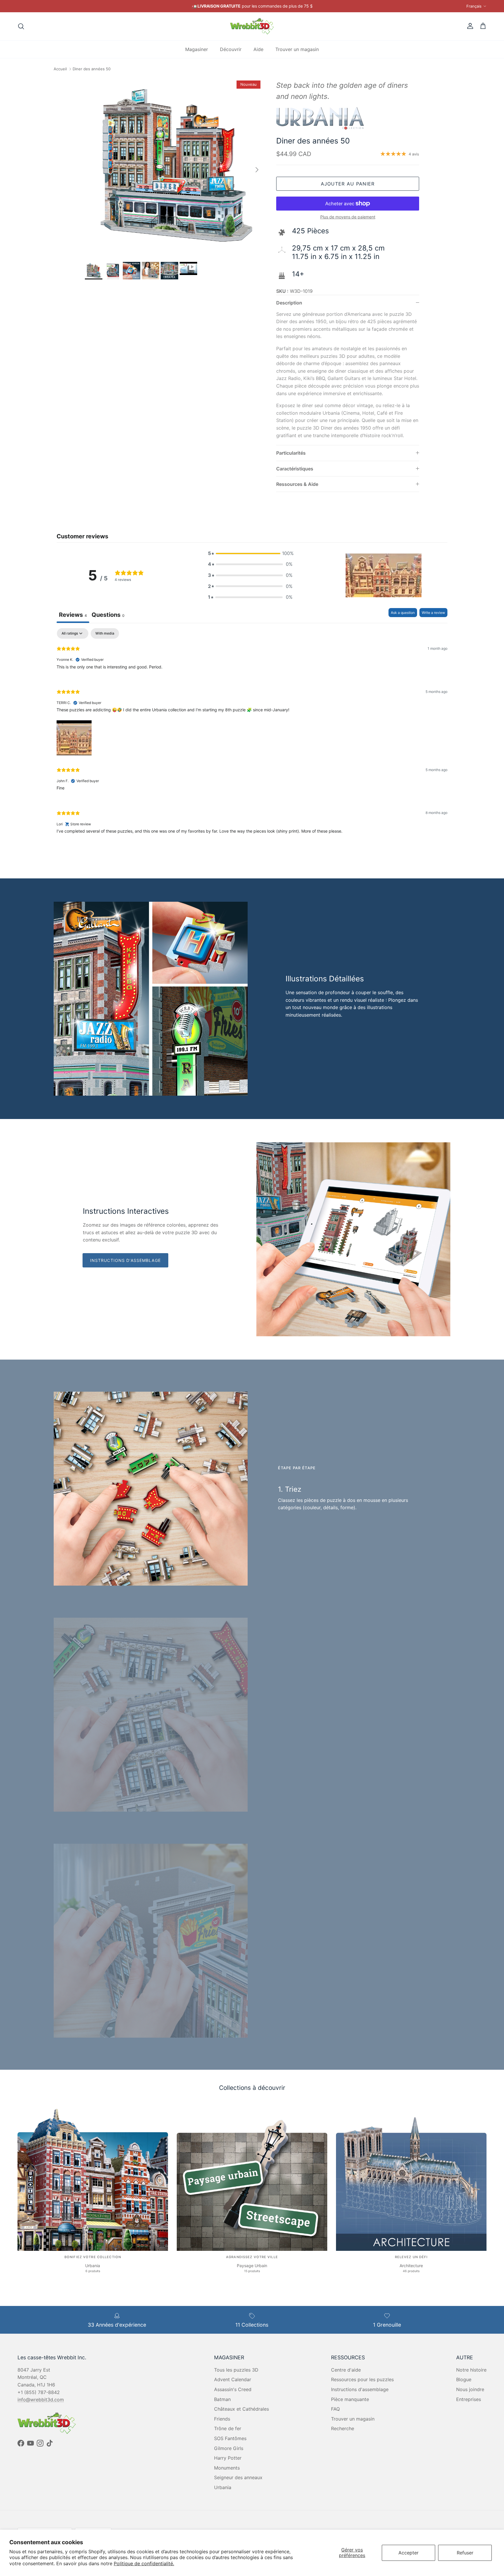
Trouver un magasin (297, 49)
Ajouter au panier (348, 184)
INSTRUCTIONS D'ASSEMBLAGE (125, 1260)
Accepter (408, 2553)
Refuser (465, 2553)
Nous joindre (470, 2389)
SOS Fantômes (230, 2438)
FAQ (335, 2409)
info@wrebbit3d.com (41, 2400)
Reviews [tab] (73, 615)
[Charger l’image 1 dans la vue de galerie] (174, 167)
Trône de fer (228, 2428)
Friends (222, 2419)
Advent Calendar (233, 2379)
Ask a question (403, 613)
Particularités (291, 453)
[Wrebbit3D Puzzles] (252, 26)
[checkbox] (105, 633)
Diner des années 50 (92, 69)
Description (289, 303)
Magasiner (197, 49)
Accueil (60, 69)
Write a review (433, 613)
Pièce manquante (350, 2399)
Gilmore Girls (229, 2448)
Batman (222, 2399)
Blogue (464, 2379)
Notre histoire (471, 2370)
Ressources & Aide (297, 484)
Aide (258, 49)
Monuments (227, 2468)
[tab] (108, 615)
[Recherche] (21, 26)
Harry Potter (228, 2458)
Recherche (343, 2428)
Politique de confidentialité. (144, 2563)
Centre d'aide (346, 2370)
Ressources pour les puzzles (362, 2379)
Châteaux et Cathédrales (242, 2409)
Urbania (223, 2487)
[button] (250, 554)
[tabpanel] (252, 736)
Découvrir (231, 49)
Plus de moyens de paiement (348, 217)
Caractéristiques (295, 469)
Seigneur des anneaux (238, 2477)
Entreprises (469, 2399)
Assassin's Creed (233, 2389)
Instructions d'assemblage (360, 2389)
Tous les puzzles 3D (236, 2370)
